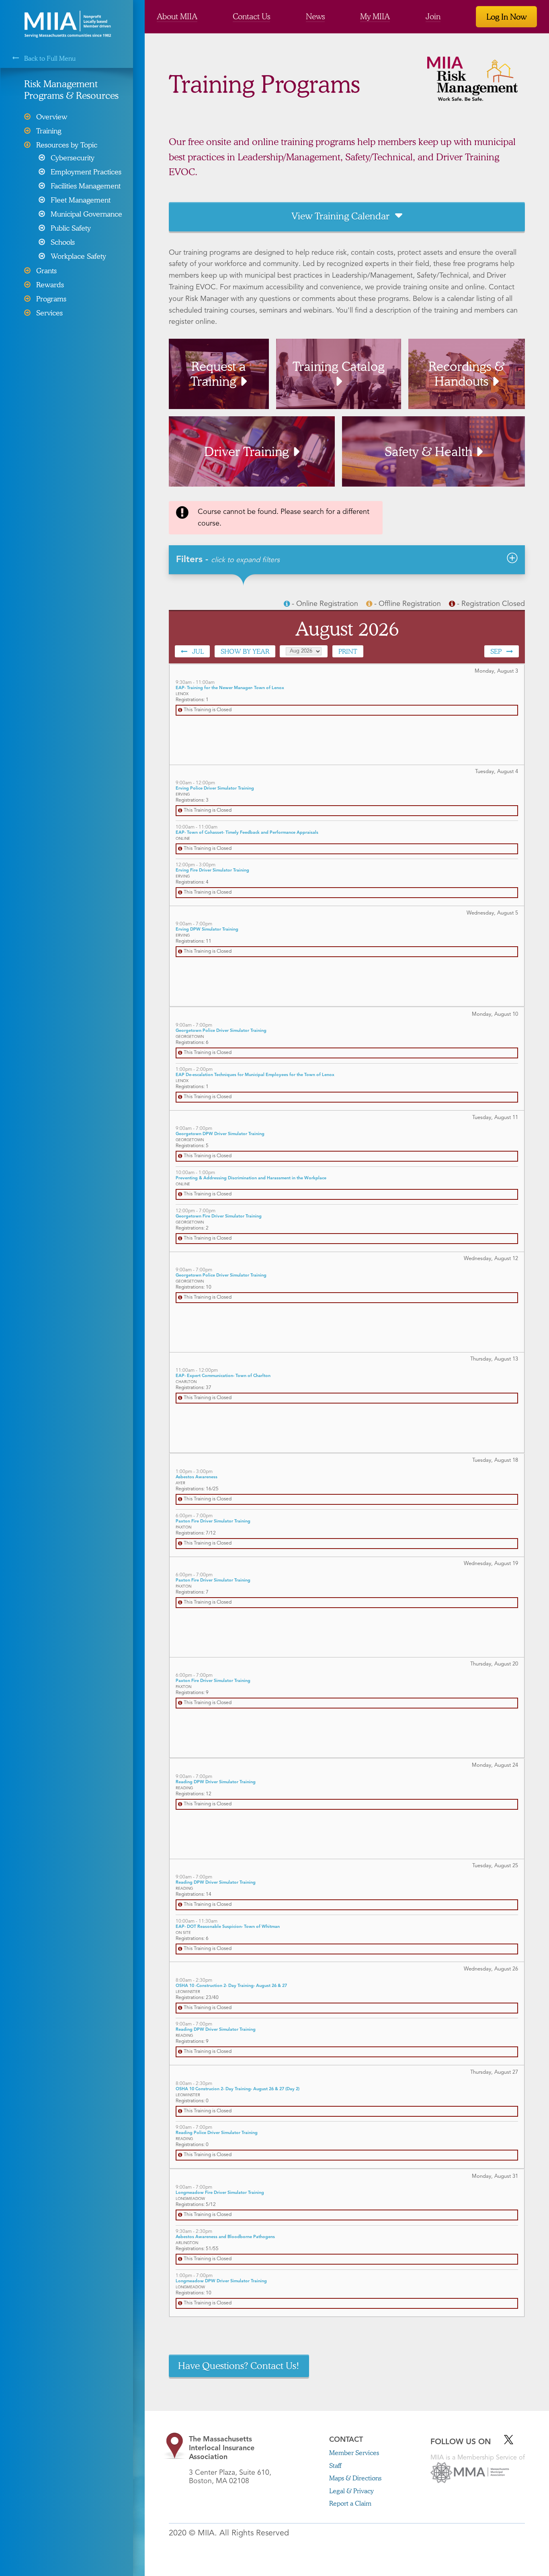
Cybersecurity (73, 158)
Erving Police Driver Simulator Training (215, 789)
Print (348, 651)
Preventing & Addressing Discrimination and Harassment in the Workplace (251, 1178)
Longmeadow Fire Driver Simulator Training (220, 2193)
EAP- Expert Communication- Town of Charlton (223, 1376)
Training (49, 131)
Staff (335, 2465)
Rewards (50, 284)
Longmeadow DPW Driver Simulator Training (221, 2281)
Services (49, 313)
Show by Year (245, 651)
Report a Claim (350, 2503)
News (315, 16)
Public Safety (71, 228)
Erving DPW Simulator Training (207, 930)
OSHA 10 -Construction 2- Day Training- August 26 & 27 (231, 1986)
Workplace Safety (78, 256)
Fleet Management (81, 200)
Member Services (354, 2452)
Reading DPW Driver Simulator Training (216, 1782)
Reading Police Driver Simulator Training (217, 2133)
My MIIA (375, 16)
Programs (51, 299)
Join (433, 16)
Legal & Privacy (351, 2491)
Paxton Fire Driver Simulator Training (213, 1521)
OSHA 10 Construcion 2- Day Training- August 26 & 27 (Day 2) (238, 2089)
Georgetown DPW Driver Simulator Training (220, 1134)
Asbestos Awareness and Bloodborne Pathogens (225, 2237)
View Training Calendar (340, 216)
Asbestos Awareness (197, 1477)
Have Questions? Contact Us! (239, 2365)
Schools (63, 242)
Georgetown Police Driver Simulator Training (221, 1031)
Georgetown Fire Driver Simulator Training (219, 1216)
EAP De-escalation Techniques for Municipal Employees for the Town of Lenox (255, 1075)
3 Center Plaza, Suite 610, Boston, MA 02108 (230, 2460)
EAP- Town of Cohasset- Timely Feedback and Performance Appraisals (247, 833)
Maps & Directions (355, 2478)
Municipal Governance (86, 214)
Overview (52, 117)
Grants (46, 270)
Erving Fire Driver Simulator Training (212, 871)
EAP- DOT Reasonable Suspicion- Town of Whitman (228, 1927)
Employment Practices (86, 172)
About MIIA (177, 16)
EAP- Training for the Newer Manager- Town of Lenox (230, 688)
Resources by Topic (67, 145)
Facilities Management (86, 186)
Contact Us (251, 16)
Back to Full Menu (50, 58)
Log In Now (506, 16)
